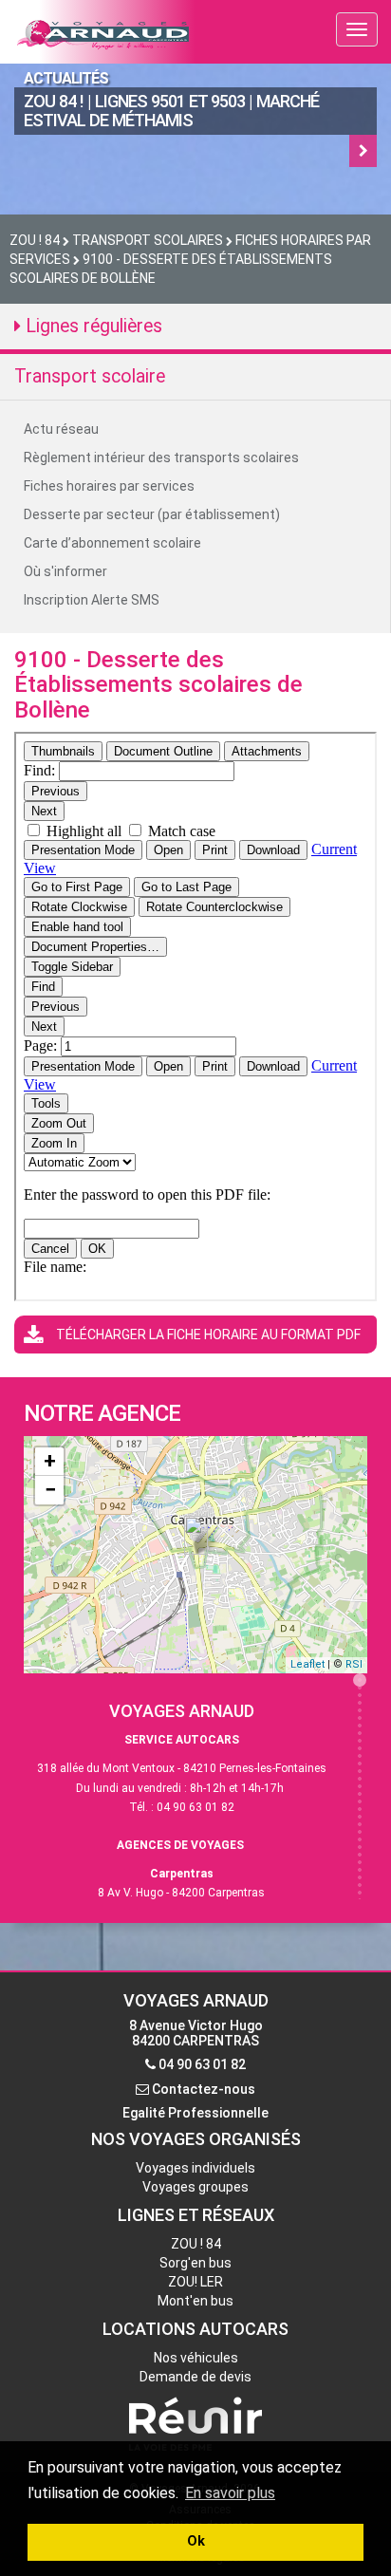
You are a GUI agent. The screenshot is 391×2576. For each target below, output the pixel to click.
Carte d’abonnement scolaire (112, 543)
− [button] (50, 1490)
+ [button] (50, 1461)
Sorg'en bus (195, 2263)
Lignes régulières (92, 326)
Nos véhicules (196, 2358)
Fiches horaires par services (109, 486)
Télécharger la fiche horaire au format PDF (208, 1335)
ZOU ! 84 (196, 2244)
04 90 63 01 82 (202, 2064)
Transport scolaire (90, 376)
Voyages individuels (195, 2168)
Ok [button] (196, 2541)
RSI (354, 1664)
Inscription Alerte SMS (92, 600)
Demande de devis (195, 2377)
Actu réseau (61, 429)
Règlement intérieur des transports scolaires (161, 457)
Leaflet (307, 1664)
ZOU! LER (195, 2282)
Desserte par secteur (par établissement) (152, 514)
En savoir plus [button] (230, 2493)
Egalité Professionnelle (195, 2113)
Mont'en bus (195, 2301)
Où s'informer (65, 571)
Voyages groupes (195, 2187)
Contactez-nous (204, 2089)
